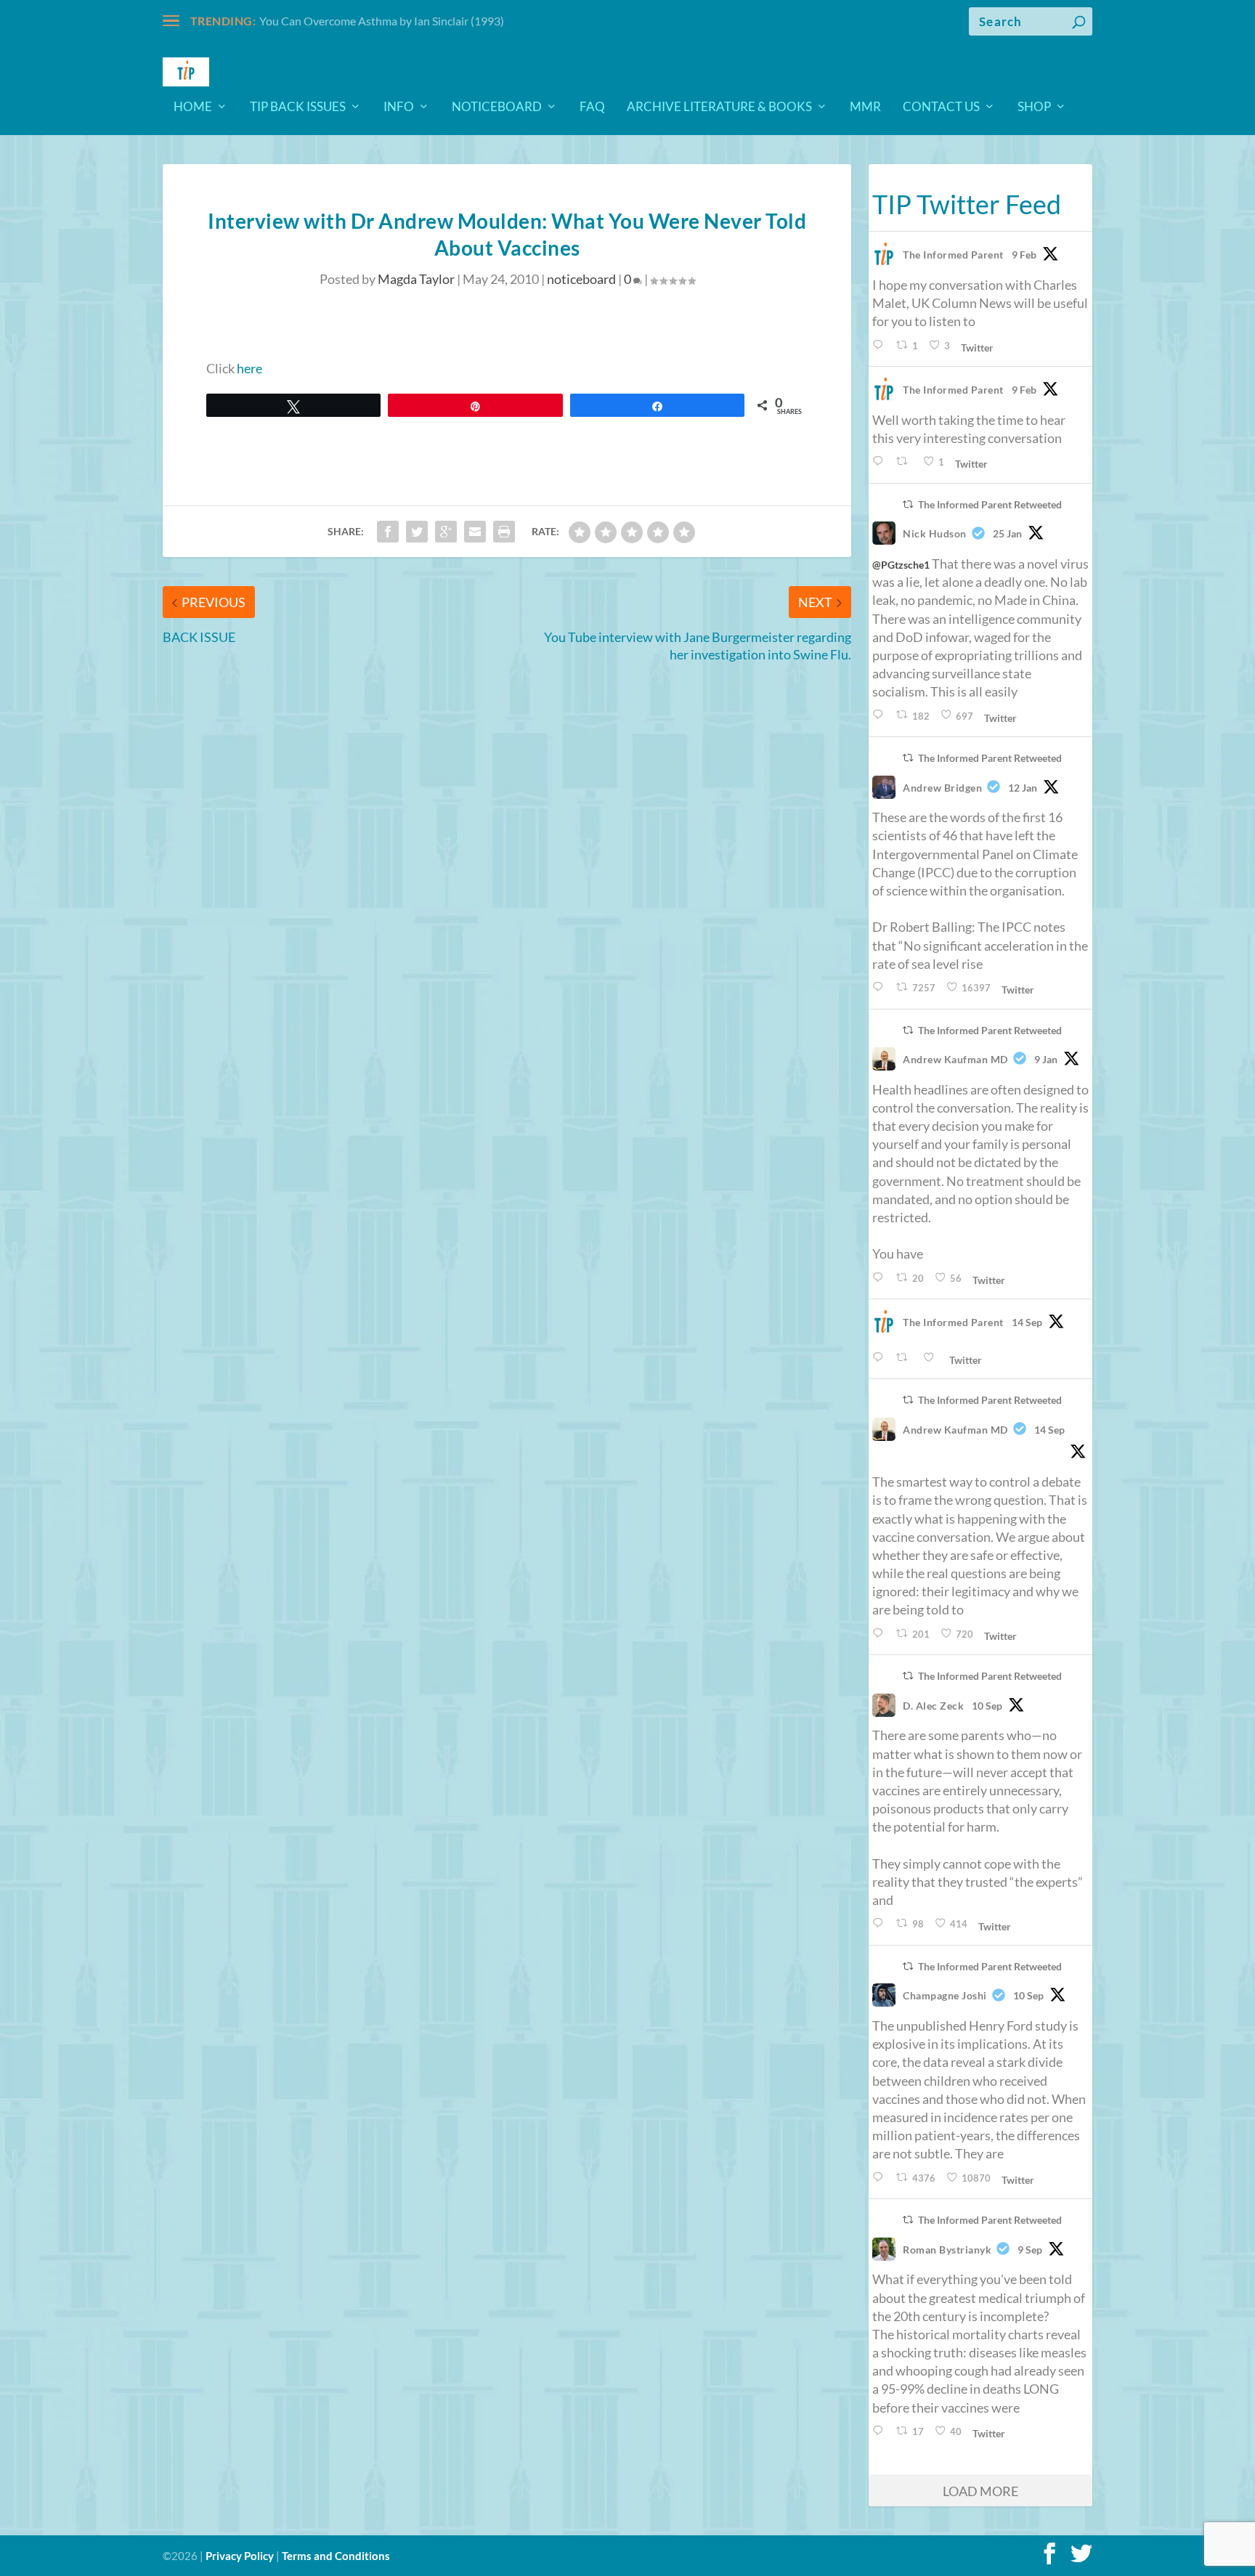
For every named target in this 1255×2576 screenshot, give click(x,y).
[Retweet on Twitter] (908, 504)
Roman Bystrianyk (947, 2250)
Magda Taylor (416, 279)
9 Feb (1024, 255)
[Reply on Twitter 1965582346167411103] (881, 2178)
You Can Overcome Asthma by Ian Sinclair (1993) (382, 21)
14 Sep (1027, 1322)
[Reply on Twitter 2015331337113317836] (881, 715)
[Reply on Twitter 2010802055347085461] (881, 987)
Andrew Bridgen (942, 788)
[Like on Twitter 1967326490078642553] (933, 1358)
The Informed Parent (953, 255)
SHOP (1034, 107)
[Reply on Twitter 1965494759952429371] (881, 2431)
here (249, 368)
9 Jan (1046, 1059)
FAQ (592, 107)
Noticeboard (497, 107)
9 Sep (1030, 2250)
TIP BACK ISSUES (298, 107)
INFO (399, 107)
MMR (865, 107)
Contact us (941, 107)
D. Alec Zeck (933, 1706)
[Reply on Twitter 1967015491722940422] (881, 1634)
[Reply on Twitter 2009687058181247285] (881, 1278)
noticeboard (581, 279)
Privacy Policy (240, 2556)
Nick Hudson (935, 533)
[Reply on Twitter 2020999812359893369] (881, 345)
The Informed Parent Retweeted (990, 504)
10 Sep (987, 1706)
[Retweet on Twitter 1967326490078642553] (906, 1358)
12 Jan (1023, 788)
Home (193, 107)
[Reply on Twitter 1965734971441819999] (881, 1923)
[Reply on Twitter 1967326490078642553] (881, 1358)
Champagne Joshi (945, 1995)
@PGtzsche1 (901, 565)
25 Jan (1007, 533)
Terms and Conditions (336, 2556)
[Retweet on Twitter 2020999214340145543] (906, 462)
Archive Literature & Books (719, 107)
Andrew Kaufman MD (955, 1059)
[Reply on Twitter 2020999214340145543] (881, 462)
